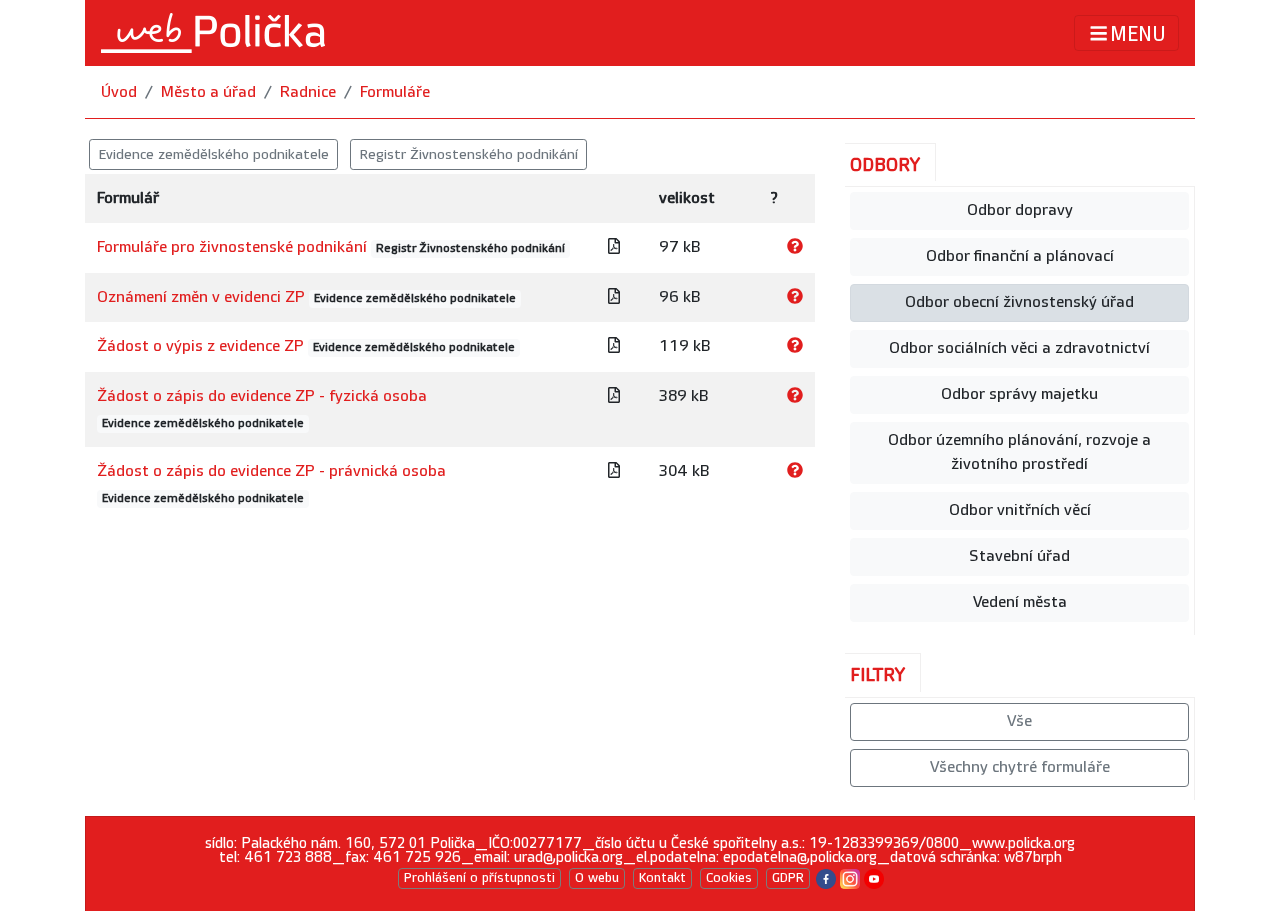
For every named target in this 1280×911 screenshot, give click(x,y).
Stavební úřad (1019, 556)
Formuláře (395, 92)
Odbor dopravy (1020, 210)
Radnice (308, 92)
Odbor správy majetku (1019, 394)
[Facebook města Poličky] (826, 877)
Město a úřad (208, 92)
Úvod (119, 92)
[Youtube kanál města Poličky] (874, 877)
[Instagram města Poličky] (850, 877)
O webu (597, 878)
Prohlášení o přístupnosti (479, 878)
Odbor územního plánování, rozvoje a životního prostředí (1019, 452)
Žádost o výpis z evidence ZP (200, 346)
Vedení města (1020, 602)
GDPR (788, 878)
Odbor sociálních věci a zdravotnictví (1019, 348)
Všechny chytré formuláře (1020, 767)
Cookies (729, 878)
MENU (1138, 34)
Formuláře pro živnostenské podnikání (232, 247)
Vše (1019, 721)
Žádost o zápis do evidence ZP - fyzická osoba (262, 396)
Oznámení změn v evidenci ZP (201, 297)
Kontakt (662, 878)
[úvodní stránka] (213, 33)
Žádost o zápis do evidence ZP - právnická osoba (271, 471)
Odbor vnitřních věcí (1020, 510)
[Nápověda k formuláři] (795, 247)
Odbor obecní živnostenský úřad (1019, 302)
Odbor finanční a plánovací (1020, 256)
